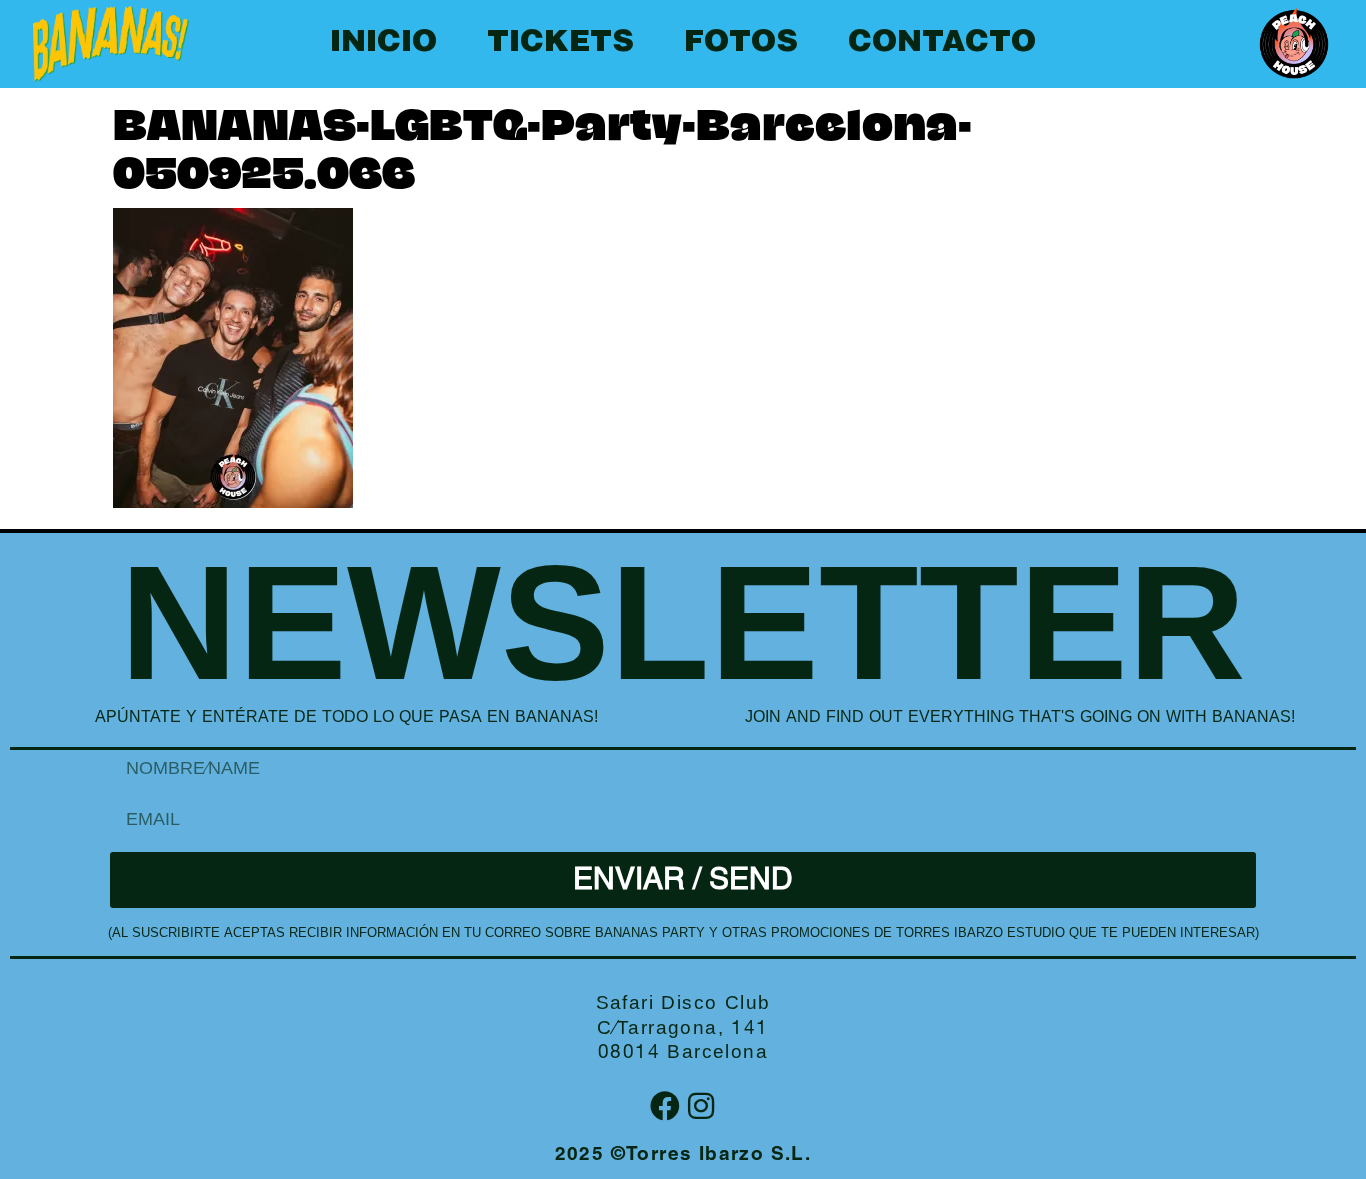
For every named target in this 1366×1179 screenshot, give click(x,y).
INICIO (383, 44)
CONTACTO (942, 44)
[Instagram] (701, 1106)
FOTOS (741, 44)
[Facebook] (665, 1106)
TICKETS (560, 44)
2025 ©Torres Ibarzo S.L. (683, 1155)
